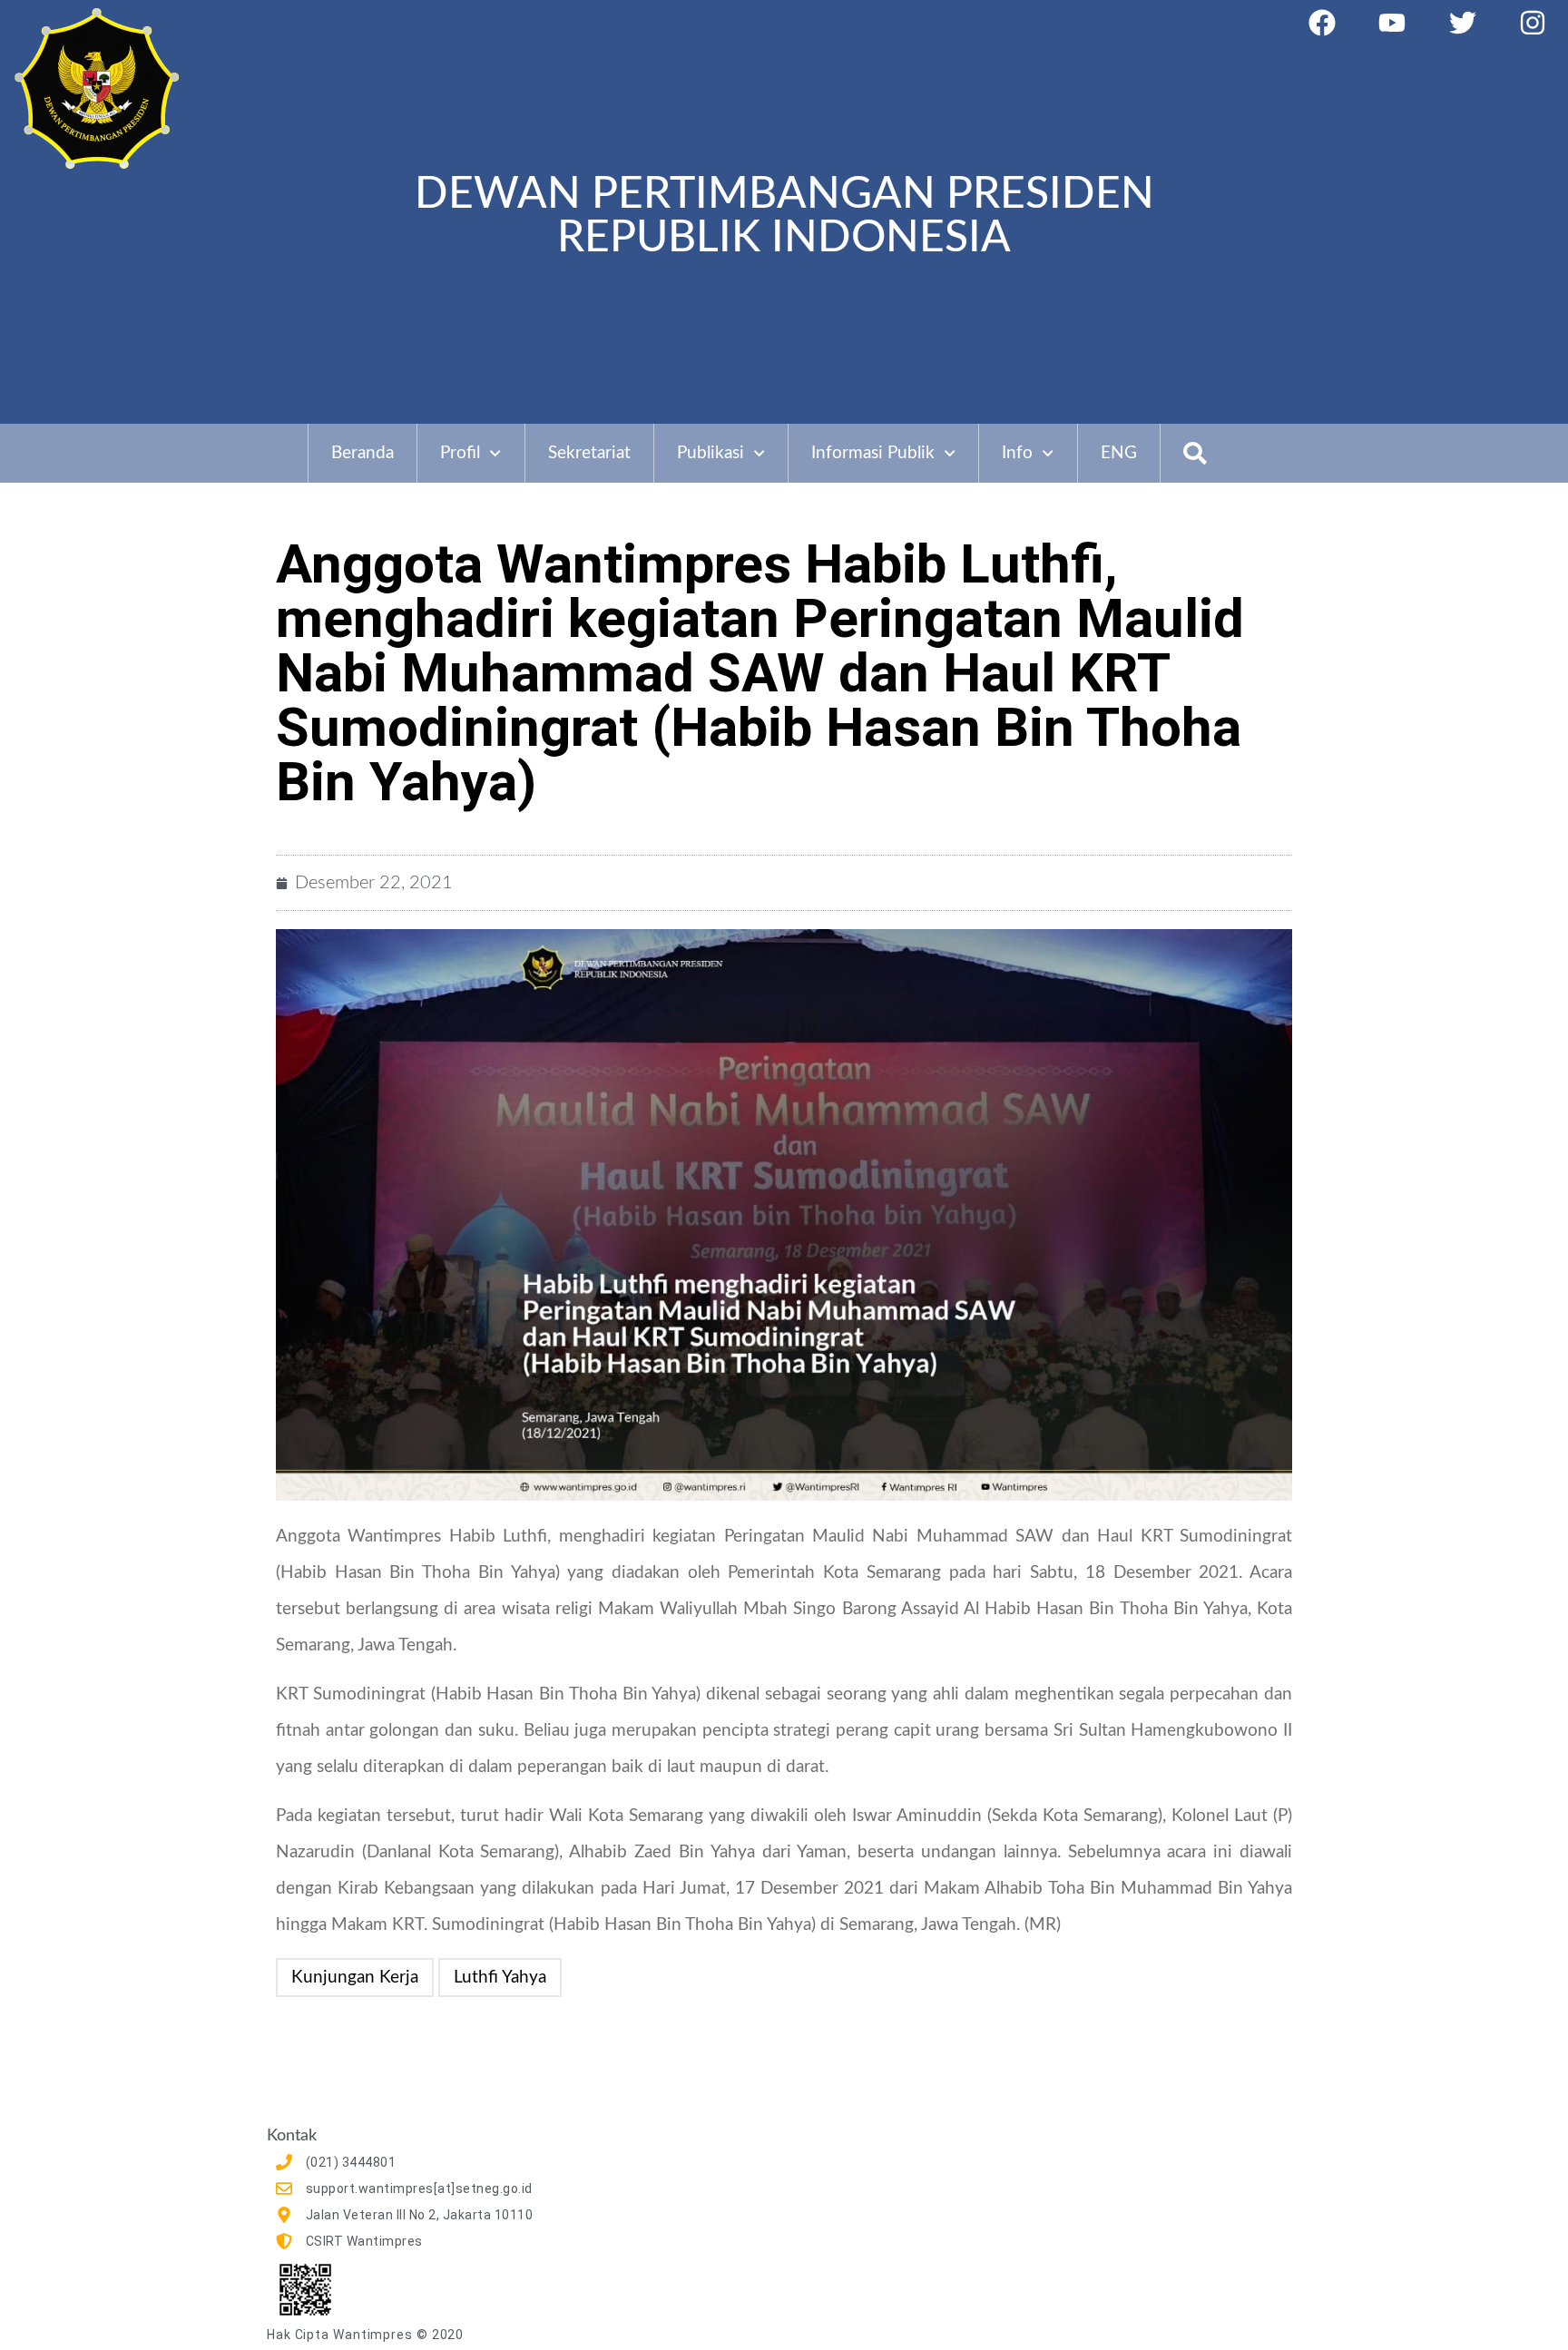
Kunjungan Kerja (355, 1978)
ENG (1119, 453)
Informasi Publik (873, 453)
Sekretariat (589, 453)
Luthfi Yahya (500, 1978)
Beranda (363, 453)
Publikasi (710, 453)
